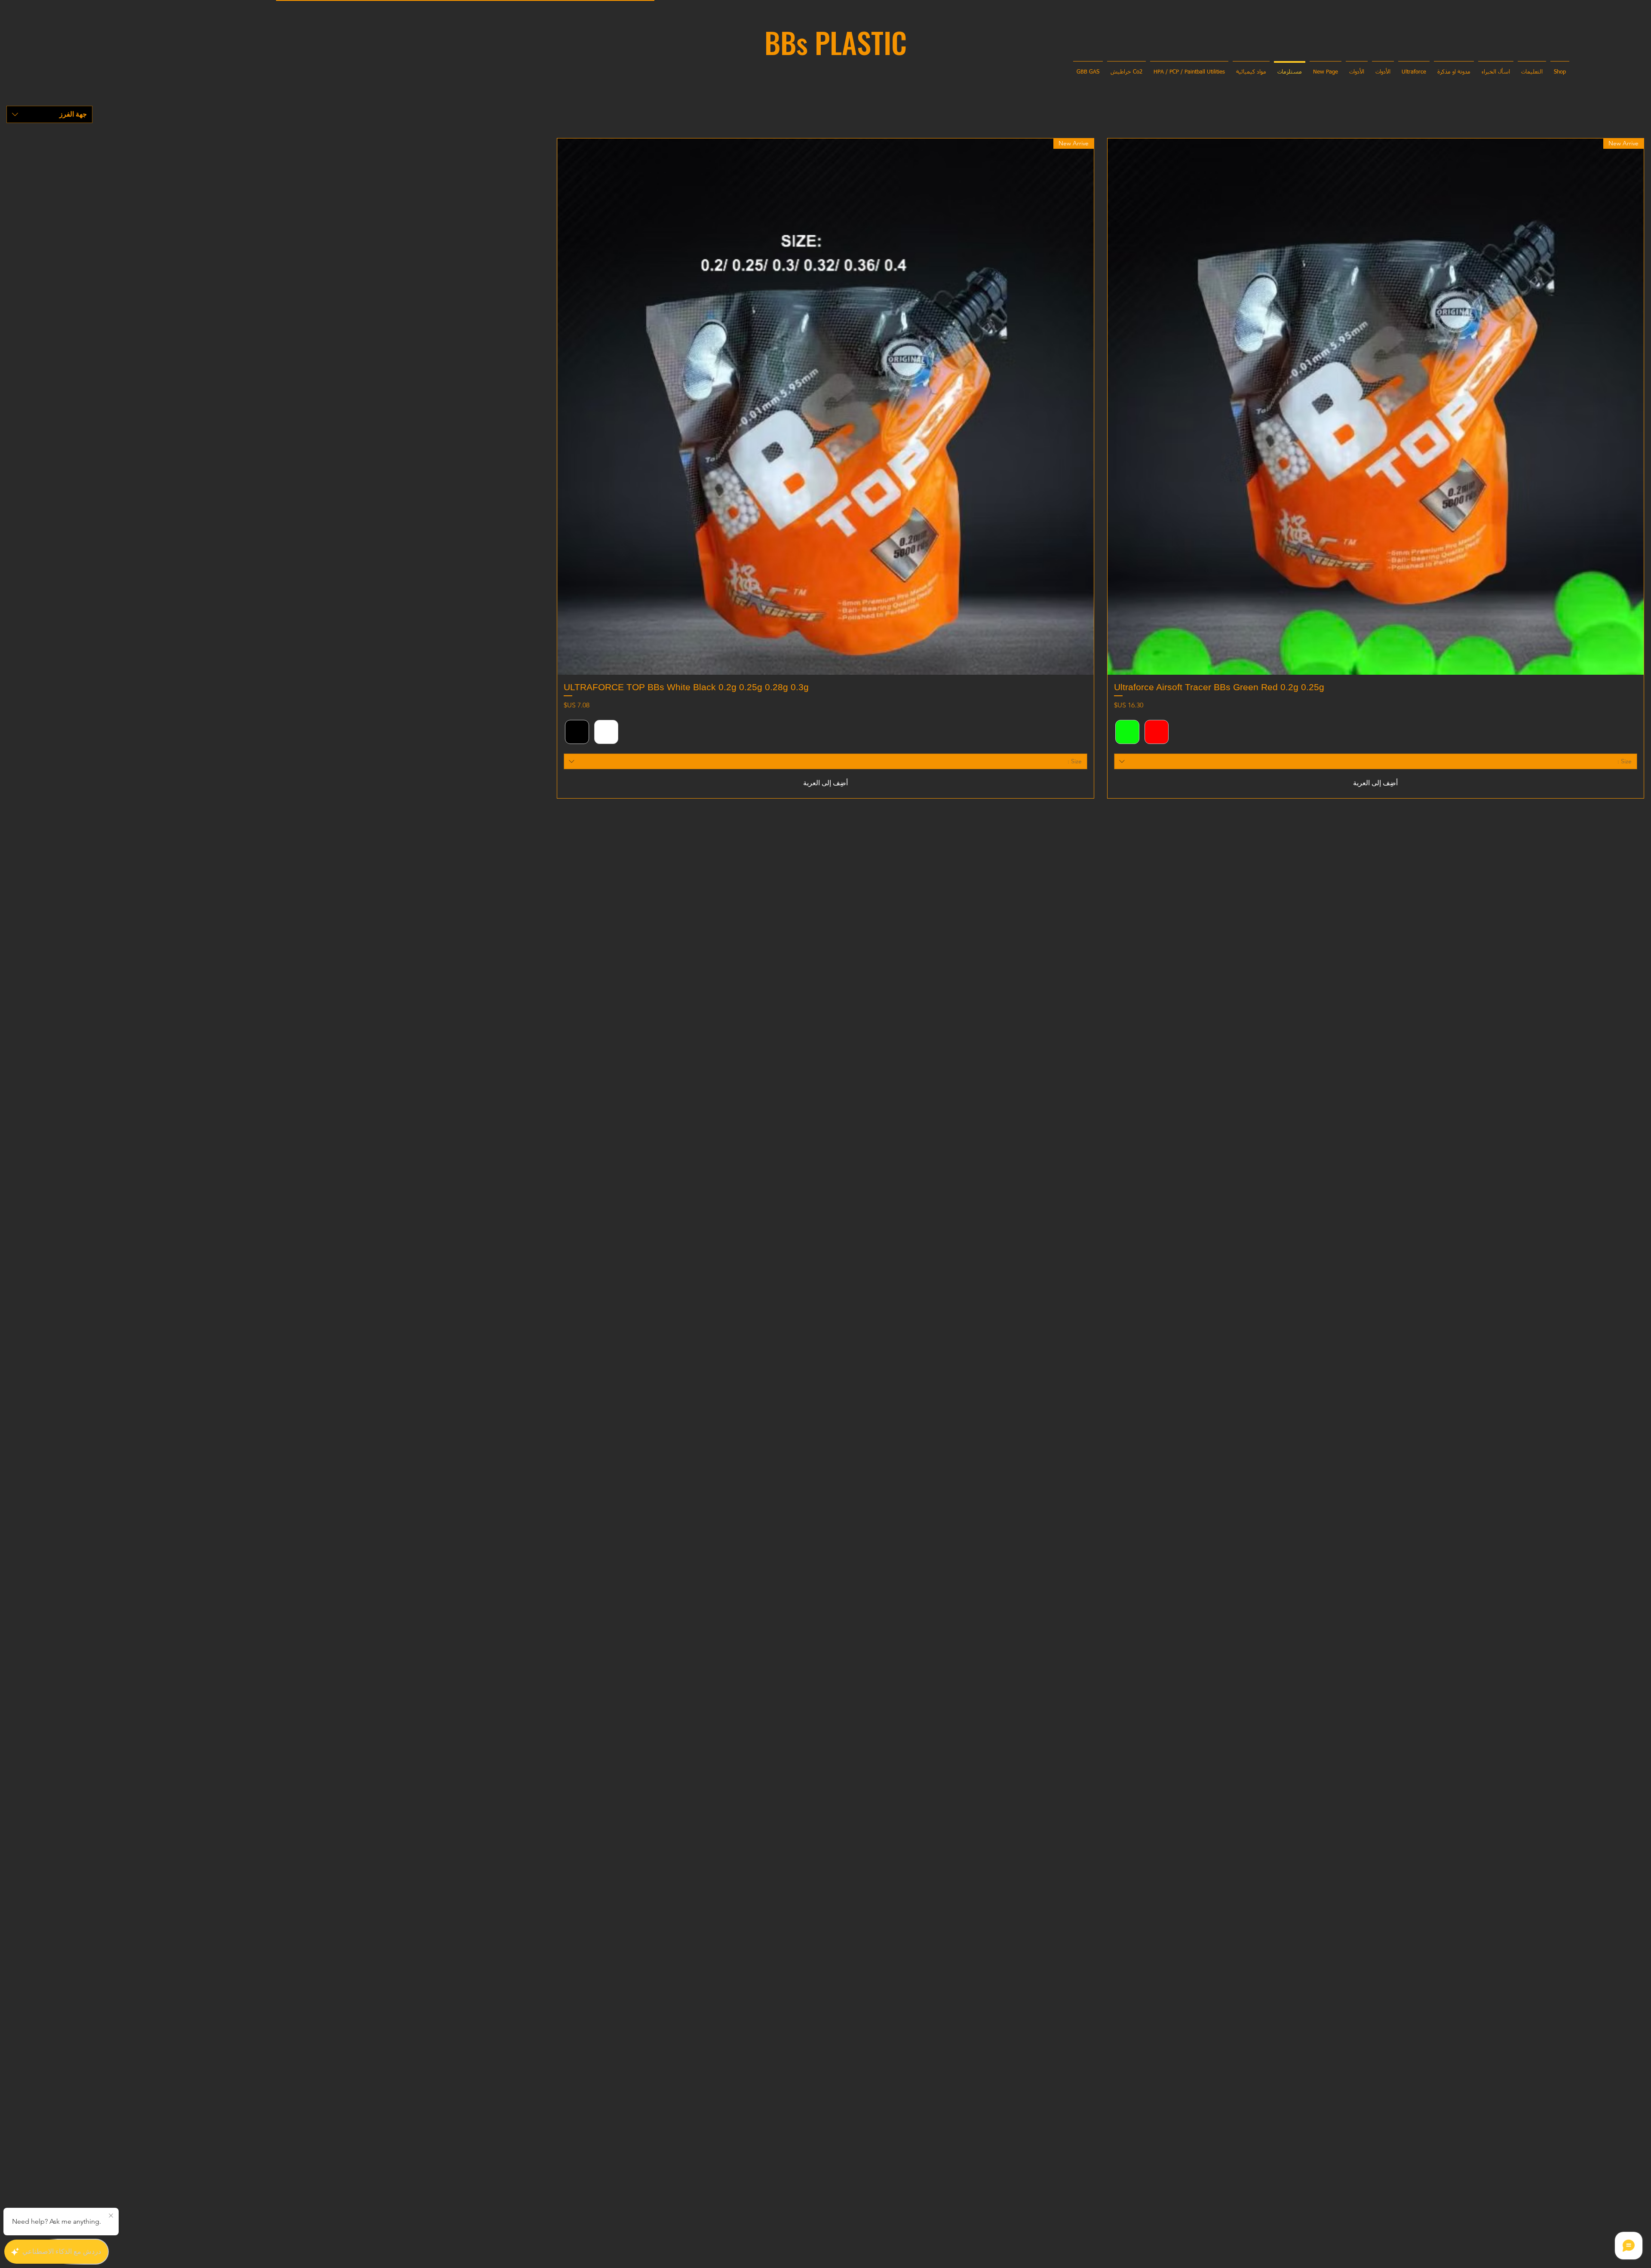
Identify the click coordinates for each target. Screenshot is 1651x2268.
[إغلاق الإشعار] (111, 2216)
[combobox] (49, 114)
